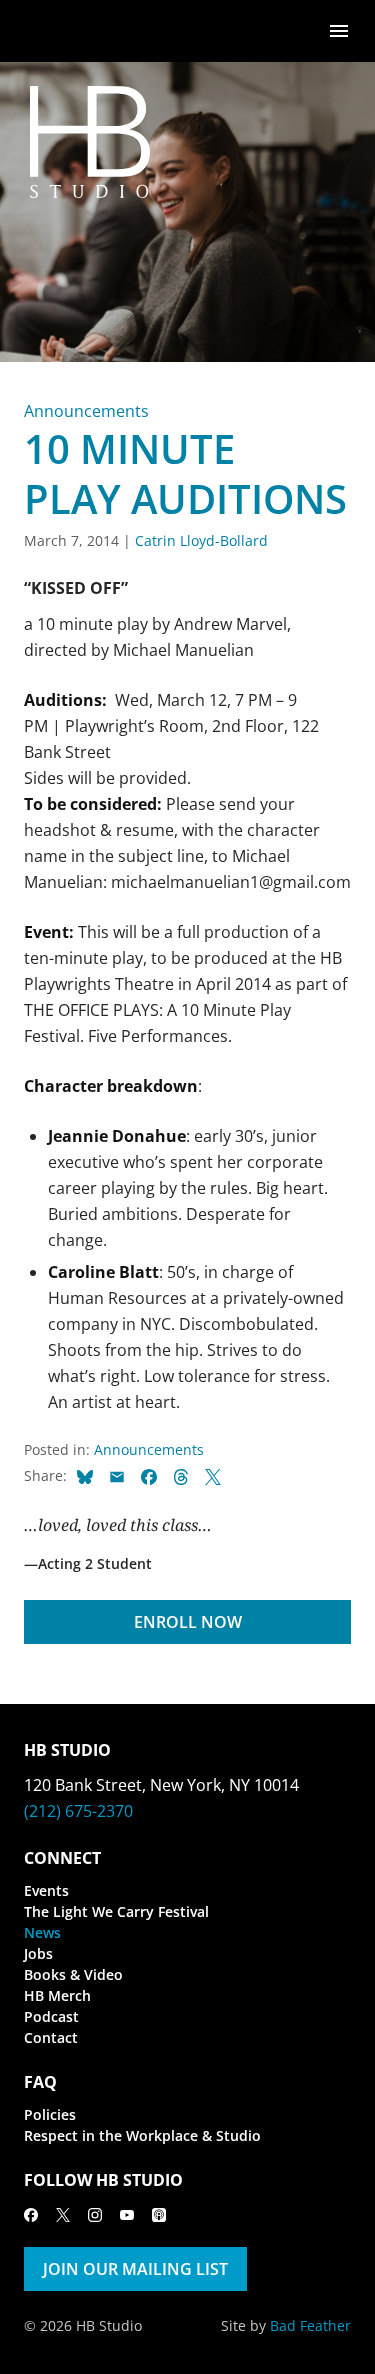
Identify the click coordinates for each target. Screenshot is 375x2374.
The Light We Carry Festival (116, 1911)
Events (46, 1890)
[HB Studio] (44, 31)
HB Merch (57, 1995)
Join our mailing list (135, 2269)
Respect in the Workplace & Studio (142, 2135)
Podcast (51, 2016)
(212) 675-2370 (78, 1811)
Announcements (86, 411)
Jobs (38, 1953)
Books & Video (73, 1974)
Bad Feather (310, 2325)
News (42, 1932)
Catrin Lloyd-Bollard (201, 540)
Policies (50, 2114)
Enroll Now (188, 1622)
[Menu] (339, 29)
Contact (51, 2037)
